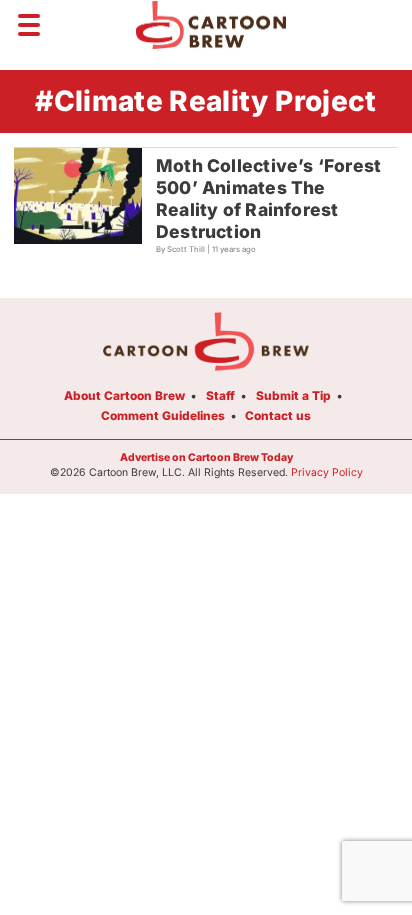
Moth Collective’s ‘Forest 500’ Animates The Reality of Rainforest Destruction (268, 198)
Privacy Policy (327, 472)
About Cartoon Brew (124, 395)
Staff (220, 395)
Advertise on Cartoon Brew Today (206, 457)
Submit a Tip (293, 395)
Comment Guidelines (163, 415)
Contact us (278, 415)
